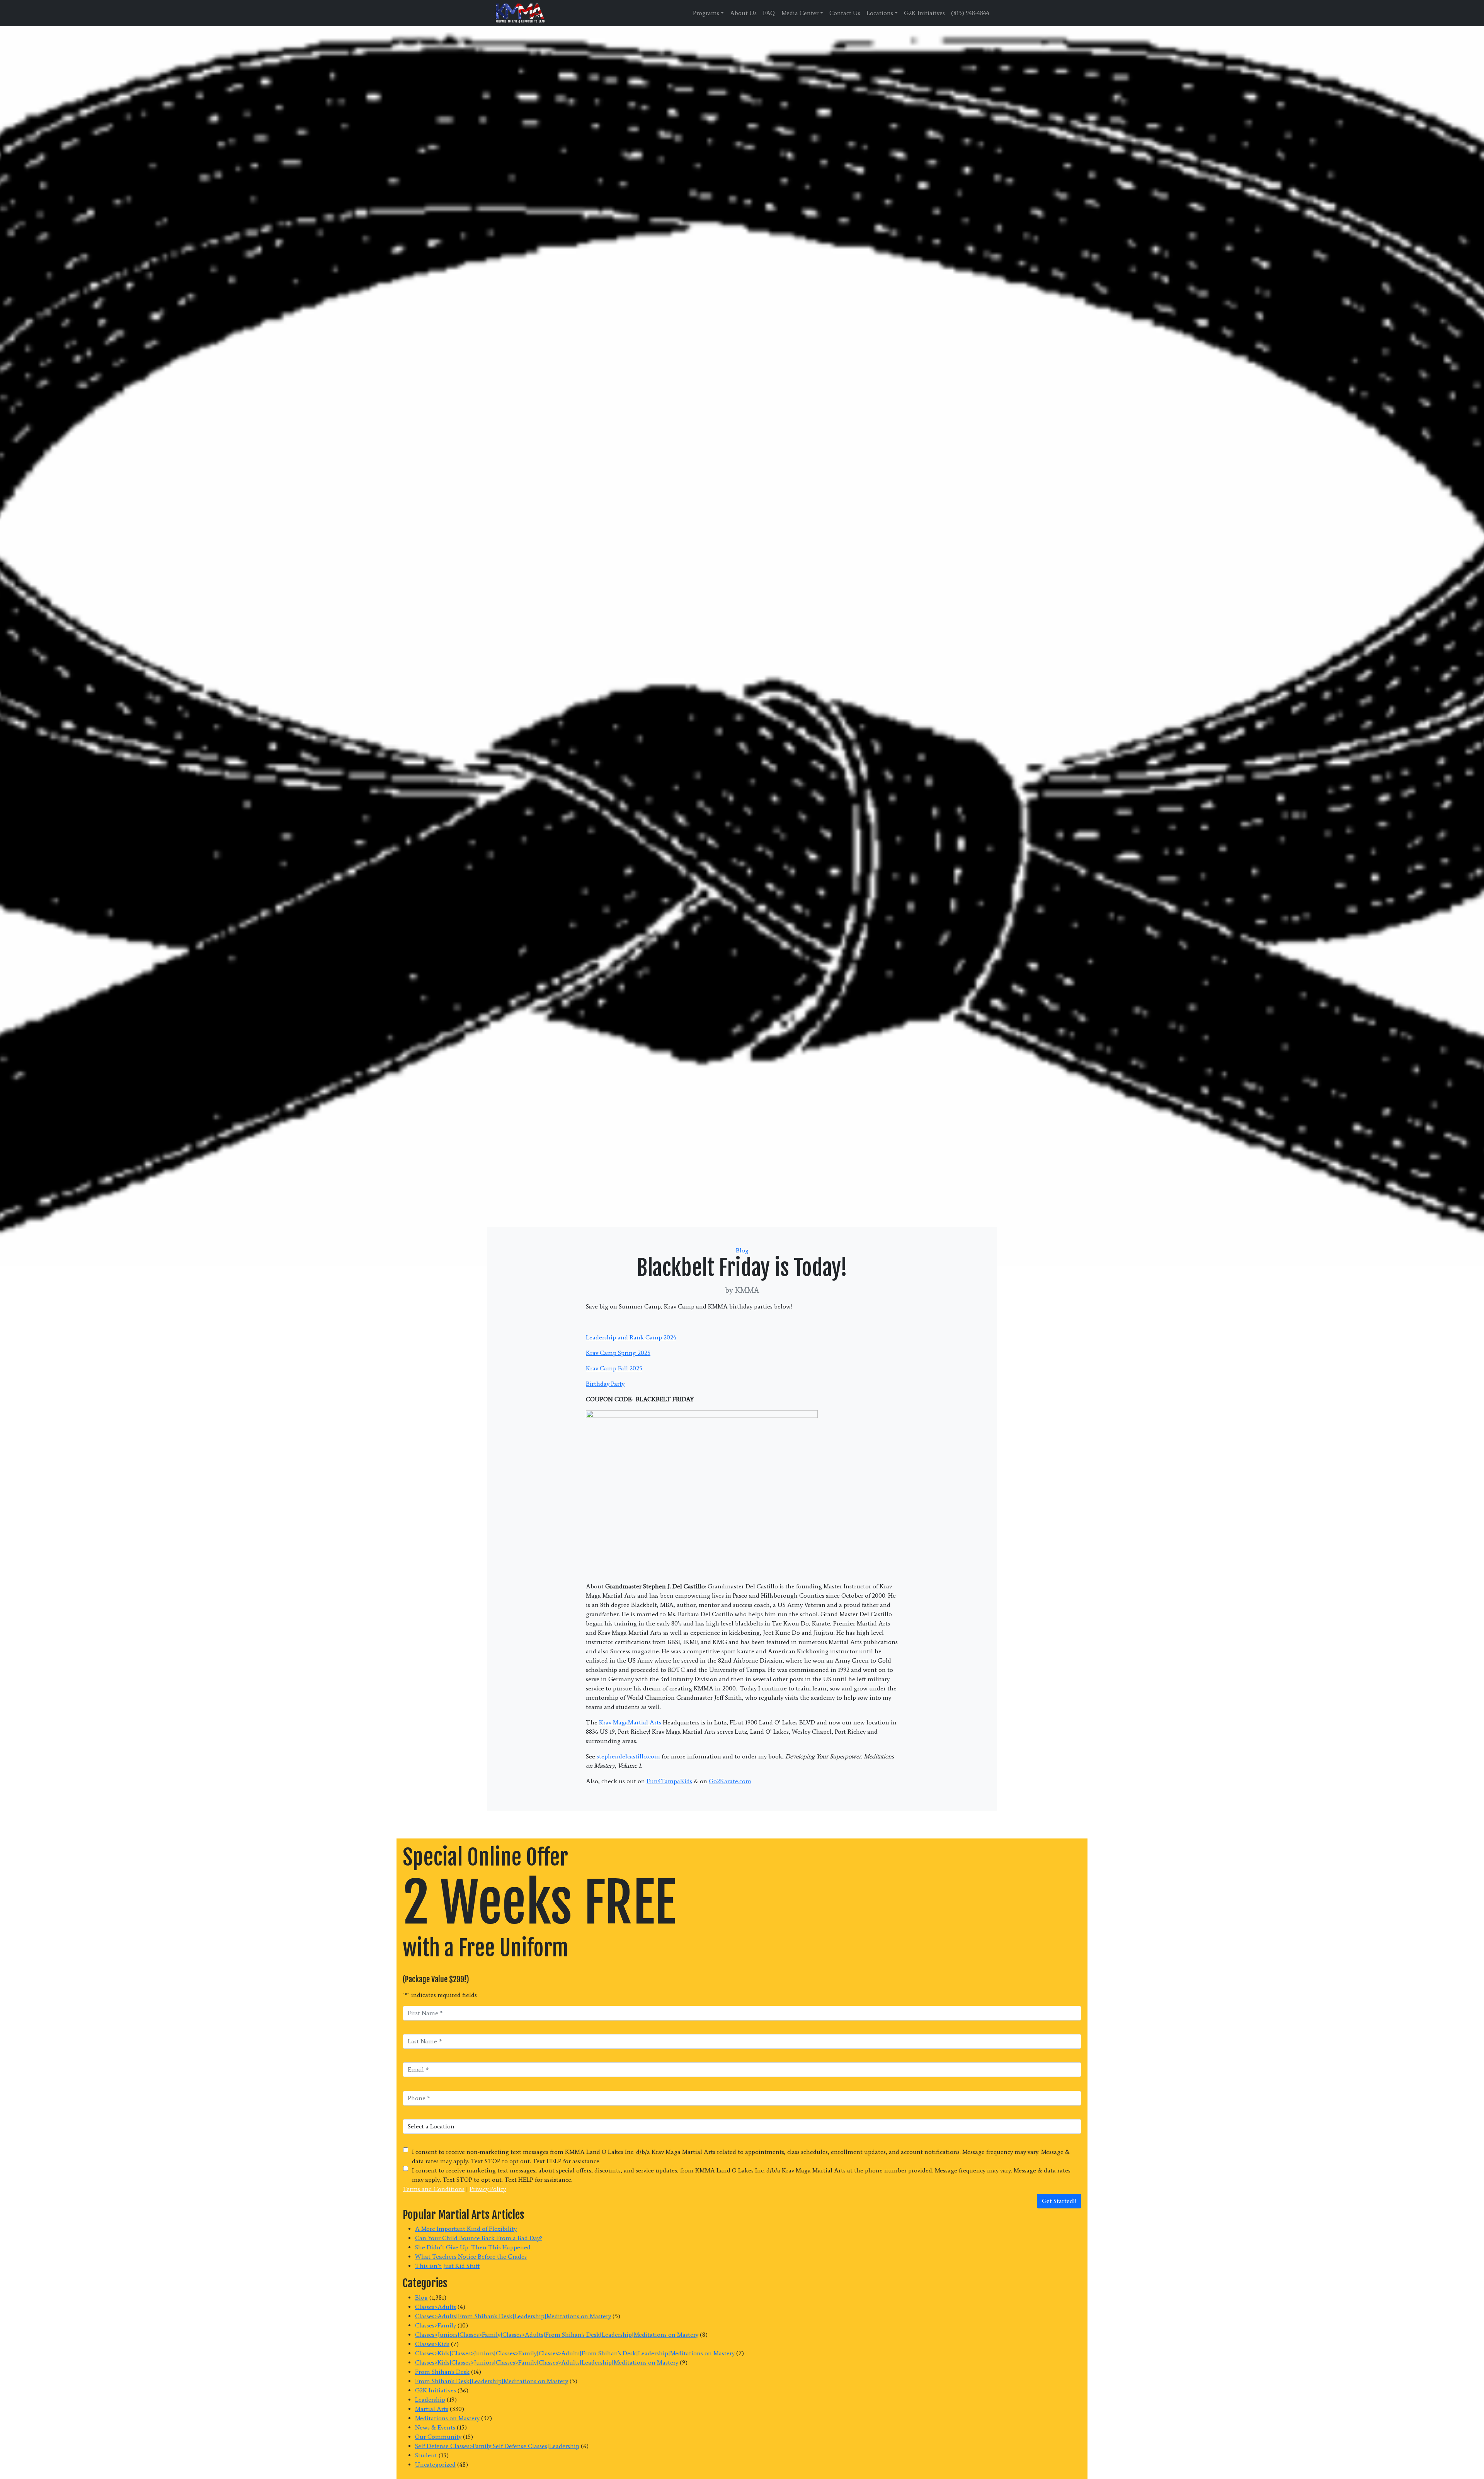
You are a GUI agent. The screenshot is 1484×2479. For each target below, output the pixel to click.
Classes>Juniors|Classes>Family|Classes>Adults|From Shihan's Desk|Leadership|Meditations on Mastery (557, 2335)
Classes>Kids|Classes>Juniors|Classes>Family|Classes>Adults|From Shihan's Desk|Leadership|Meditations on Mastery (575, 2353)
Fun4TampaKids (669, 1781)
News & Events (435, 2427)
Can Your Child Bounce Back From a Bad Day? (479, 2238)
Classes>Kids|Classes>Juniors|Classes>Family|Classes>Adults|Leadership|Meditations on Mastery (547, 2362)
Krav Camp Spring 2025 (618, 1353)
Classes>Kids (432, 2344)
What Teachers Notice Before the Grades (471, 2257)
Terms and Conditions (434, 2189)
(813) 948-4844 (970, 13)
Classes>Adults (436, 2307)
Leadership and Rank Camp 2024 (631, 1337)
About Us (743, 13)
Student (426, 2455)
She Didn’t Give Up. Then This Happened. (473, 2247)
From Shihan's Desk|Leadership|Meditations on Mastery (492, 2381)
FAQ (769, 13)
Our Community (438, 2437)
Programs (706, 13)
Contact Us (845, 13)
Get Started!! (1059, 2201)
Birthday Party (605, 1384)
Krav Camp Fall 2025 (614, 1368)
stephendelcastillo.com (628, 1756)
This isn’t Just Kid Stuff (447, 2266)
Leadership (430, 2400)
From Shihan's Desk (442, 2372)
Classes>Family (436, 2325)
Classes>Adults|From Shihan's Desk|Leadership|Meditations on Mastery (513, 2316)
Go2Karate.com (730, 1781)
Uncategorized (435, 2465)
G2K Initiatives (924, 13)
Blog (742, 1250)
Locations (880, 13)
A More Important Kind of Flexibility (466, 2229)
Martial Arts (432, 2409)
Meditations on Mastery (447, 2418)
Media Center (800, 13)
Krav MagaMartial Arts (630, 1722)
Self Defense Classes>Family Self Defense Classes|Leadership (497, 2446)
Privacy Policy (488, 2189)
